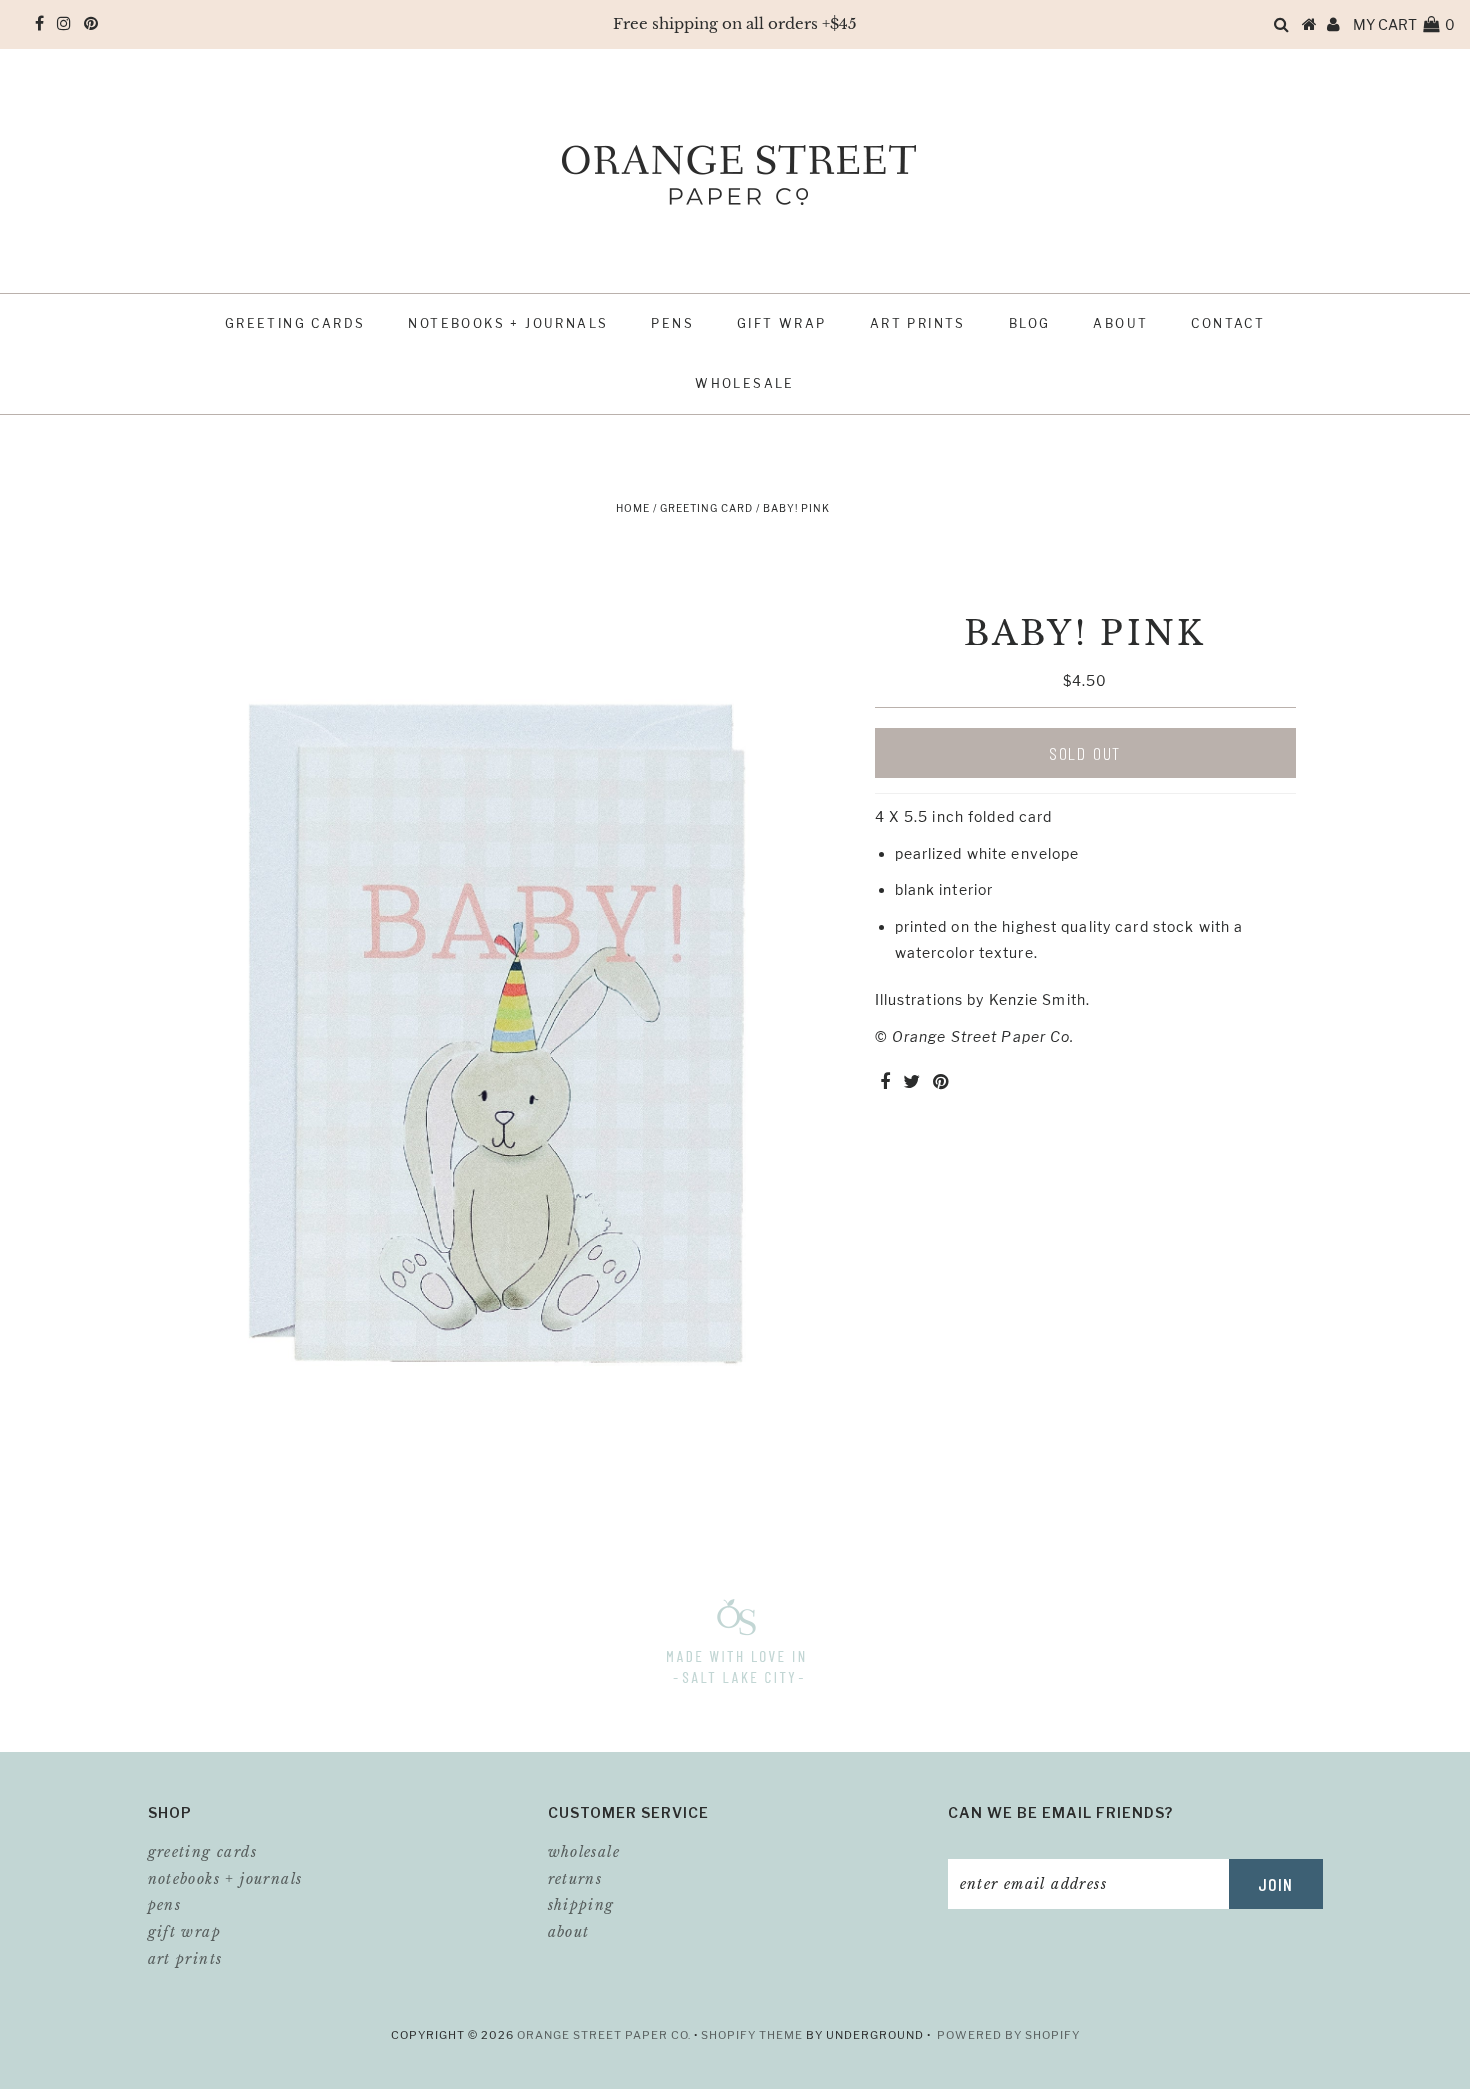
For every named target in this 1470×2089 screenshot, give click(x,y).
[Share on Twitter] (911, 1082)
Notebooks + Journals (508, 323)
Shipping (581, 1905)
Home (633, 508)
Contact (1228, 323)
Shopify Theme (752, 2035)
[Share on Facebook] (885, 1082)
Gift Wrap (782, 323)
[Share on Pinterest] (941, 1082)
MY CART (1404, 24)
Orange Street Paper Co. (605, 2035)
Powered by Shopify (1008, 2035)
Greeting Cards (295, 323)
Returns (575, 1879)
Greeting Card (706, 508)
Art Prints (918, 323)
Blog (1030, 323)
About (1120, 323)
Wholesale (745, 383)
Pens (672, 323)
